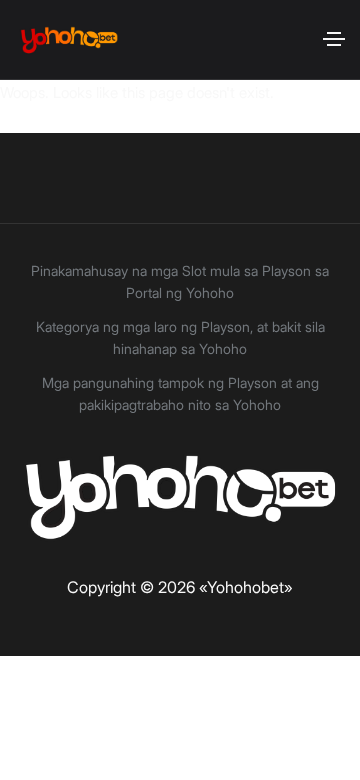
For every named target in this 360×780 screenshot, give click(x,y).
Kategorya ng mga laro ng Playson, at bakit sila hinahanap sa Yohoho (180, 337)
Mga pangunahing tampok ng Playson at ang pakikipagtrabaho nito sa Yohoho (180, 393)
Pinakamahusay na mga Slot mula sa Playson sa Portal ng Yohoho (180, 281)
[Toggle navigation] (334, 39)
